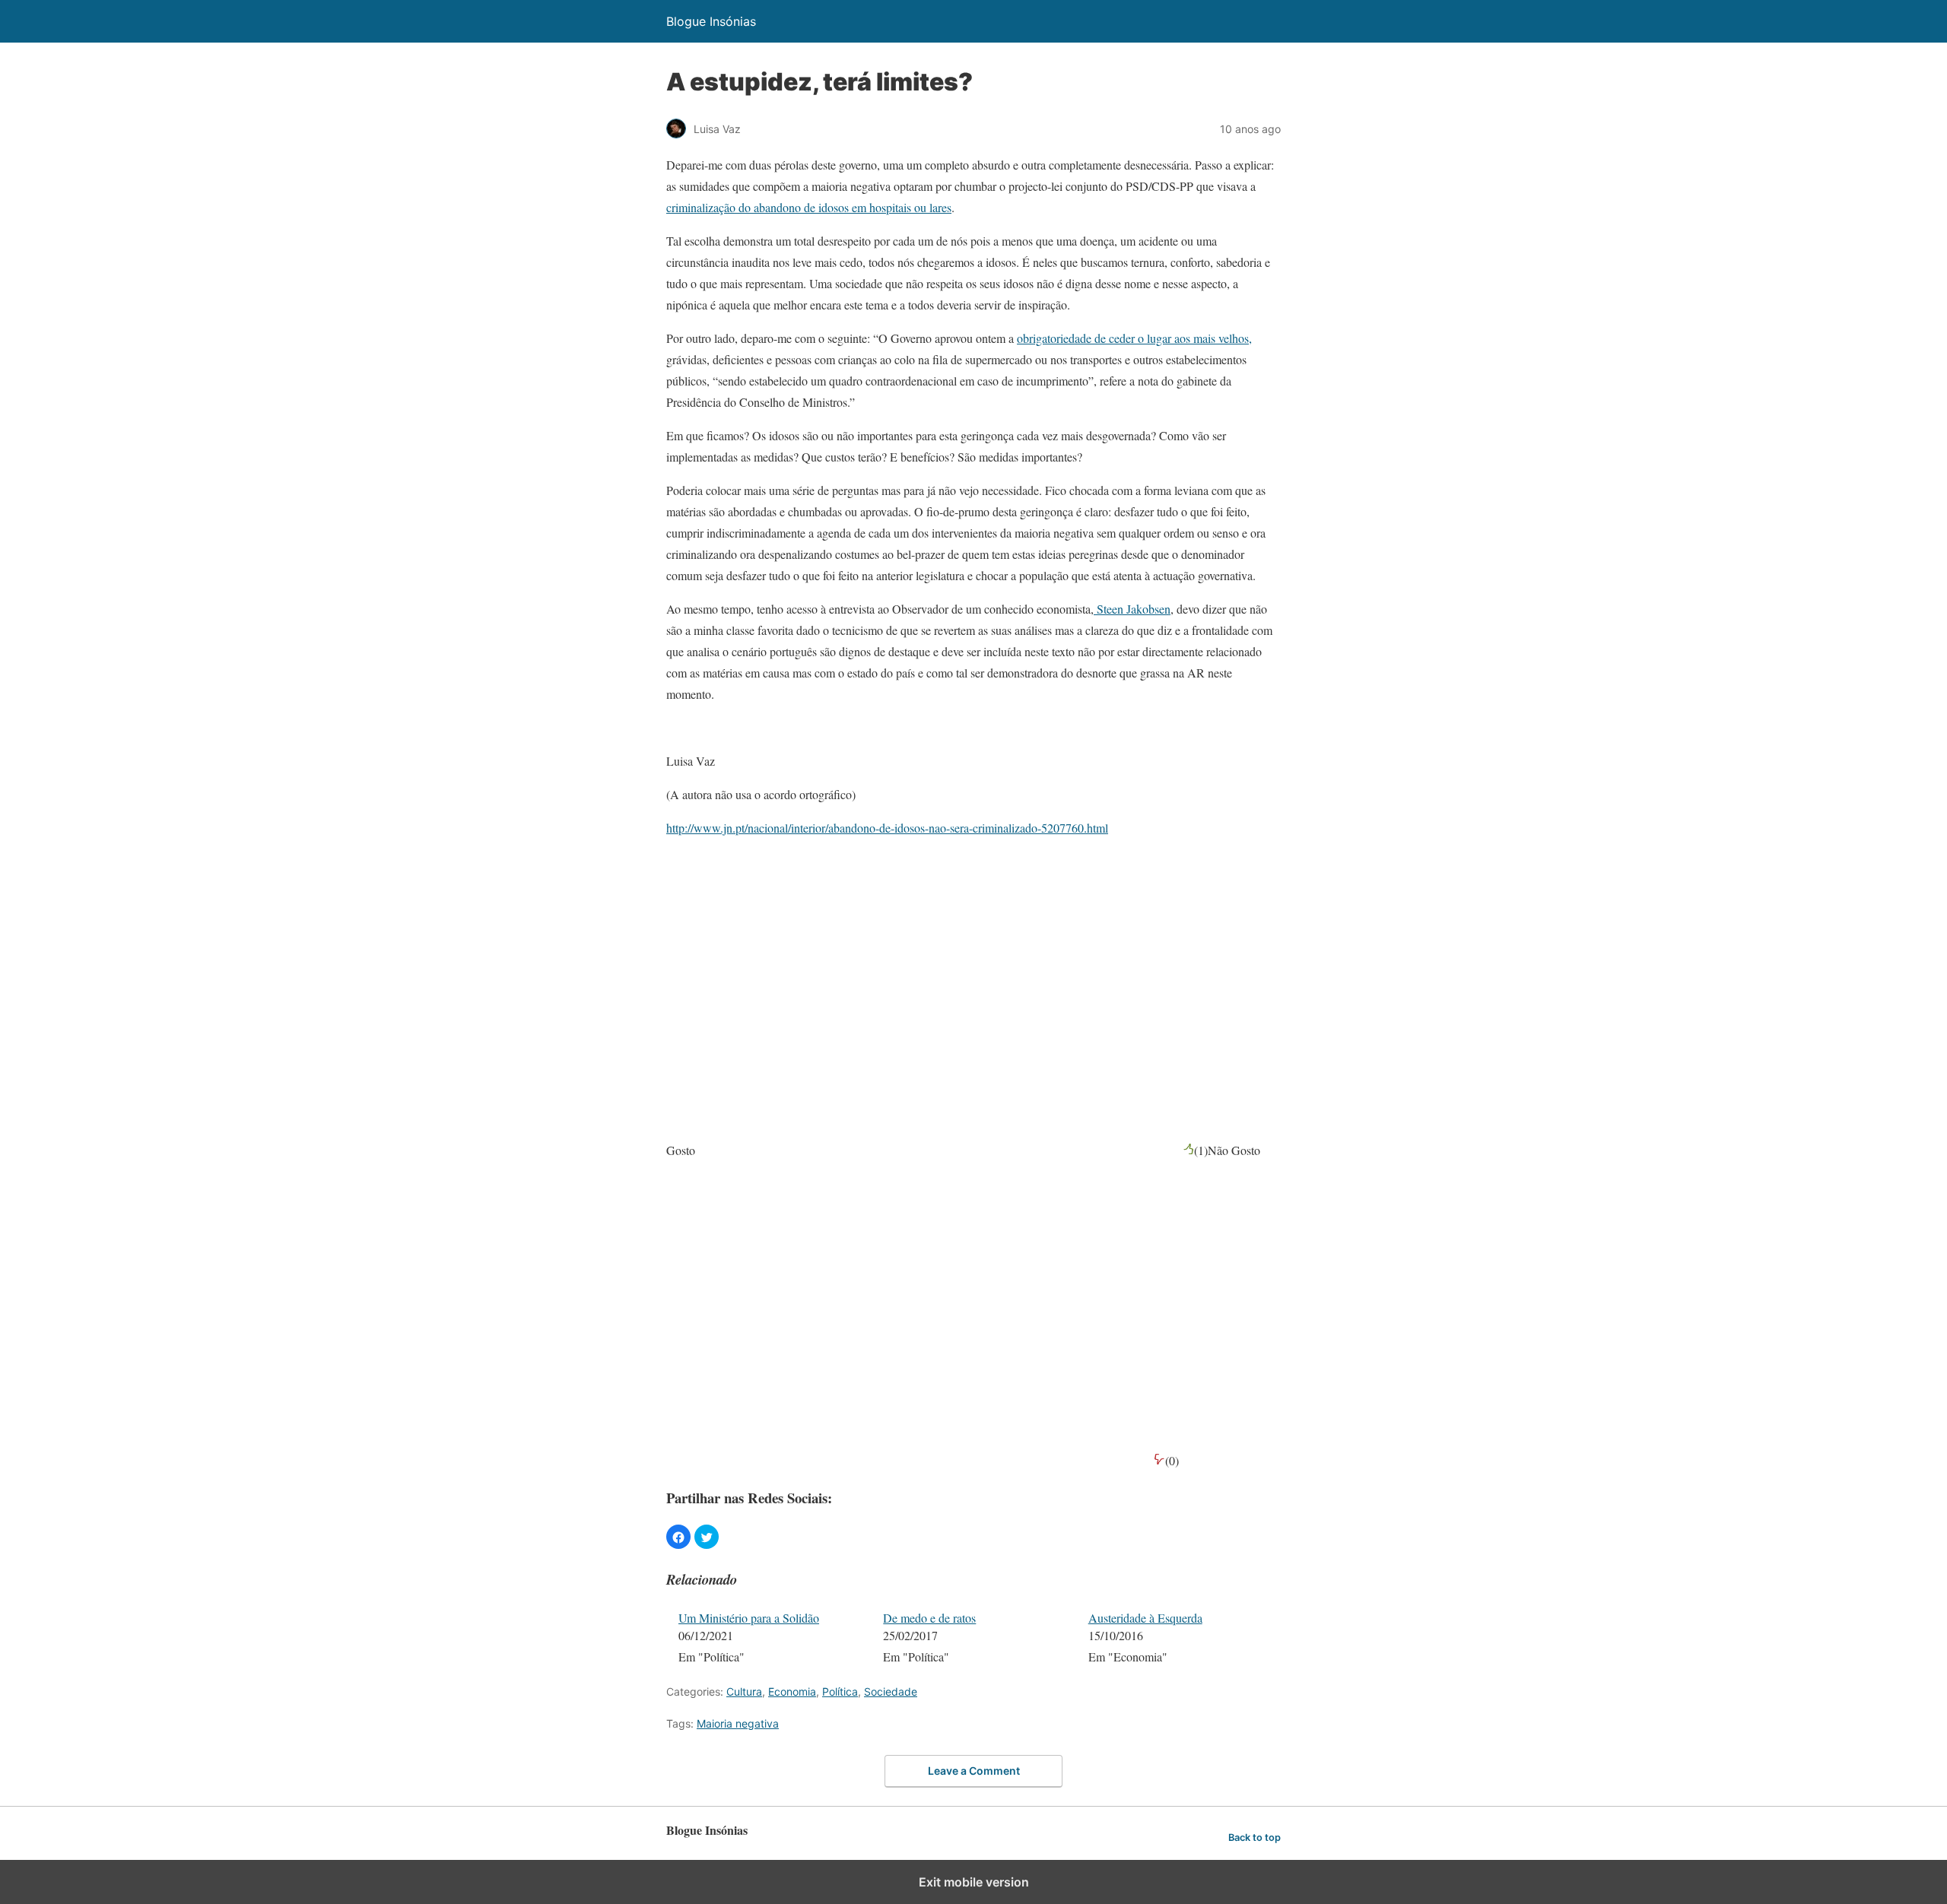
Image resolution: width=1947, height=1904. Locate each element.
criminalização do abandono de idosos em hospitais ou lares (809, 207)
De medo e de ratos (929, 1618)
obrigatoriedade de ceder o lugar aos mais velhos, (1134, 338)
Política (840, 1691)
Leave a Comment (974, 1771)
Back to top (1255, 1837)
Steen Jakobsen (1132, 609)
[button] (678, 1537)
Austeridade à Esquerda (1145, 1618)
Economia (792, 1691)
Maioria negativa (738, 1723)
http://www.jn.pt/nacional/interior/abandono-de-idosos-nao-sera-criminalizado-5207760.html (887, 828)
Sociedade (891, 1691)
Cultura (744, 1691)
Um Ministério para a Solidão (749, 1618)
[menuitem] (771, 1639)
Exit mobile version (974, 1882)
